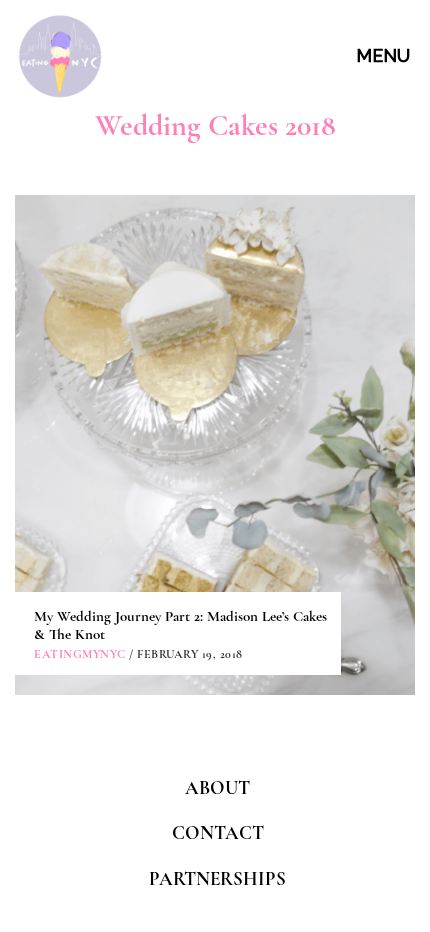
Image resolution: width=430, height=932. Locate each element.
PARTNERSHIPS (217, 878)
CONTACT (218, 832)
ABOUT (217, 787)
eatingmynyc (80, 654)
